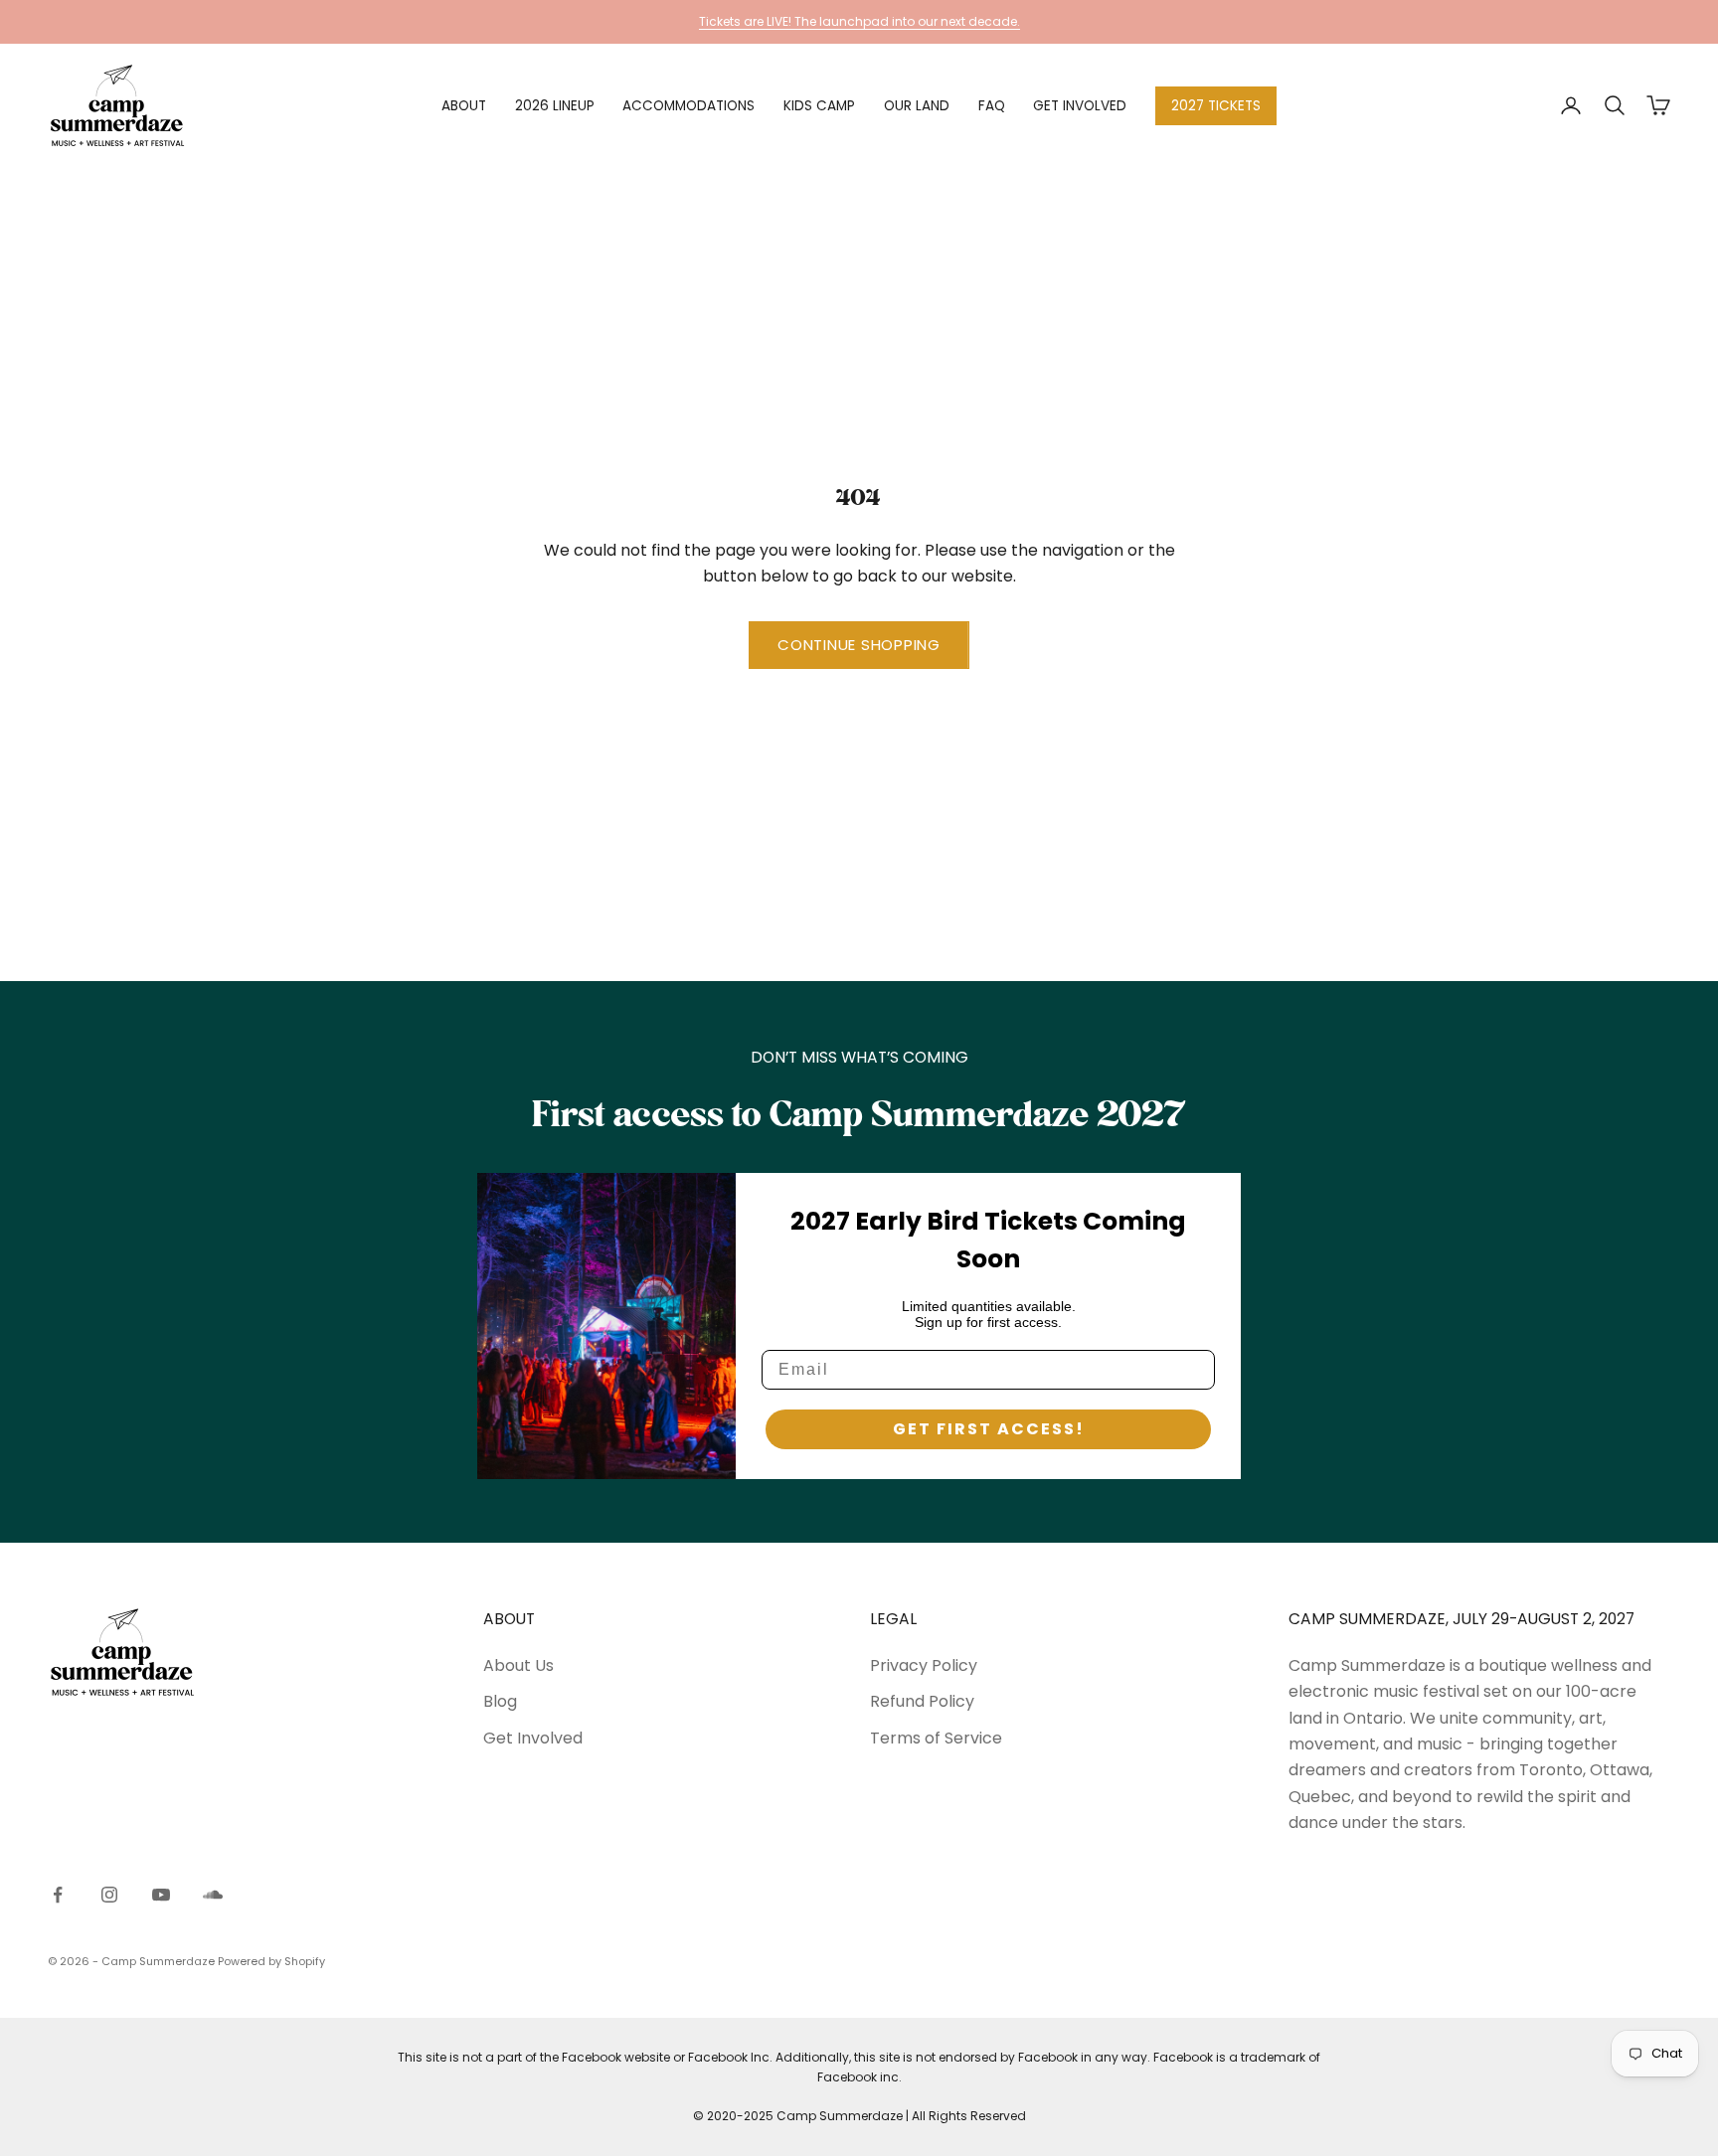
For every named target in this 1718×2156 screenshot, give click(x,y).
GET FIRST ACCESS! (989, 1429)
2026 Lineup (555, 106)
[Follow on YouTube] (161, 1895)
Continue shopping (859, 645)
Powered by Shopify (271, 1961)
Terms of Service (936, 1738)
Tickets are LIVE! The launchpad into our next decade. (859, 21)
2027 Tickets (1216, 106)
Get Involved (1080, 106)
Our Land (917, 106)
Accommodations (688, 106)
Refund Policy (922, 1701)
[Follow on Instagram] (109, 1895)
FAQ (992, 106)
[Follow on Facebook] (58, 1895)
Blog (500, 1701)
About (464, 106)
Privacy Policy (924, 1665)
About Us (518, 1665)
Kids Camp (819, 106)
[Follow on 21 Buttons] (213, 1895)
